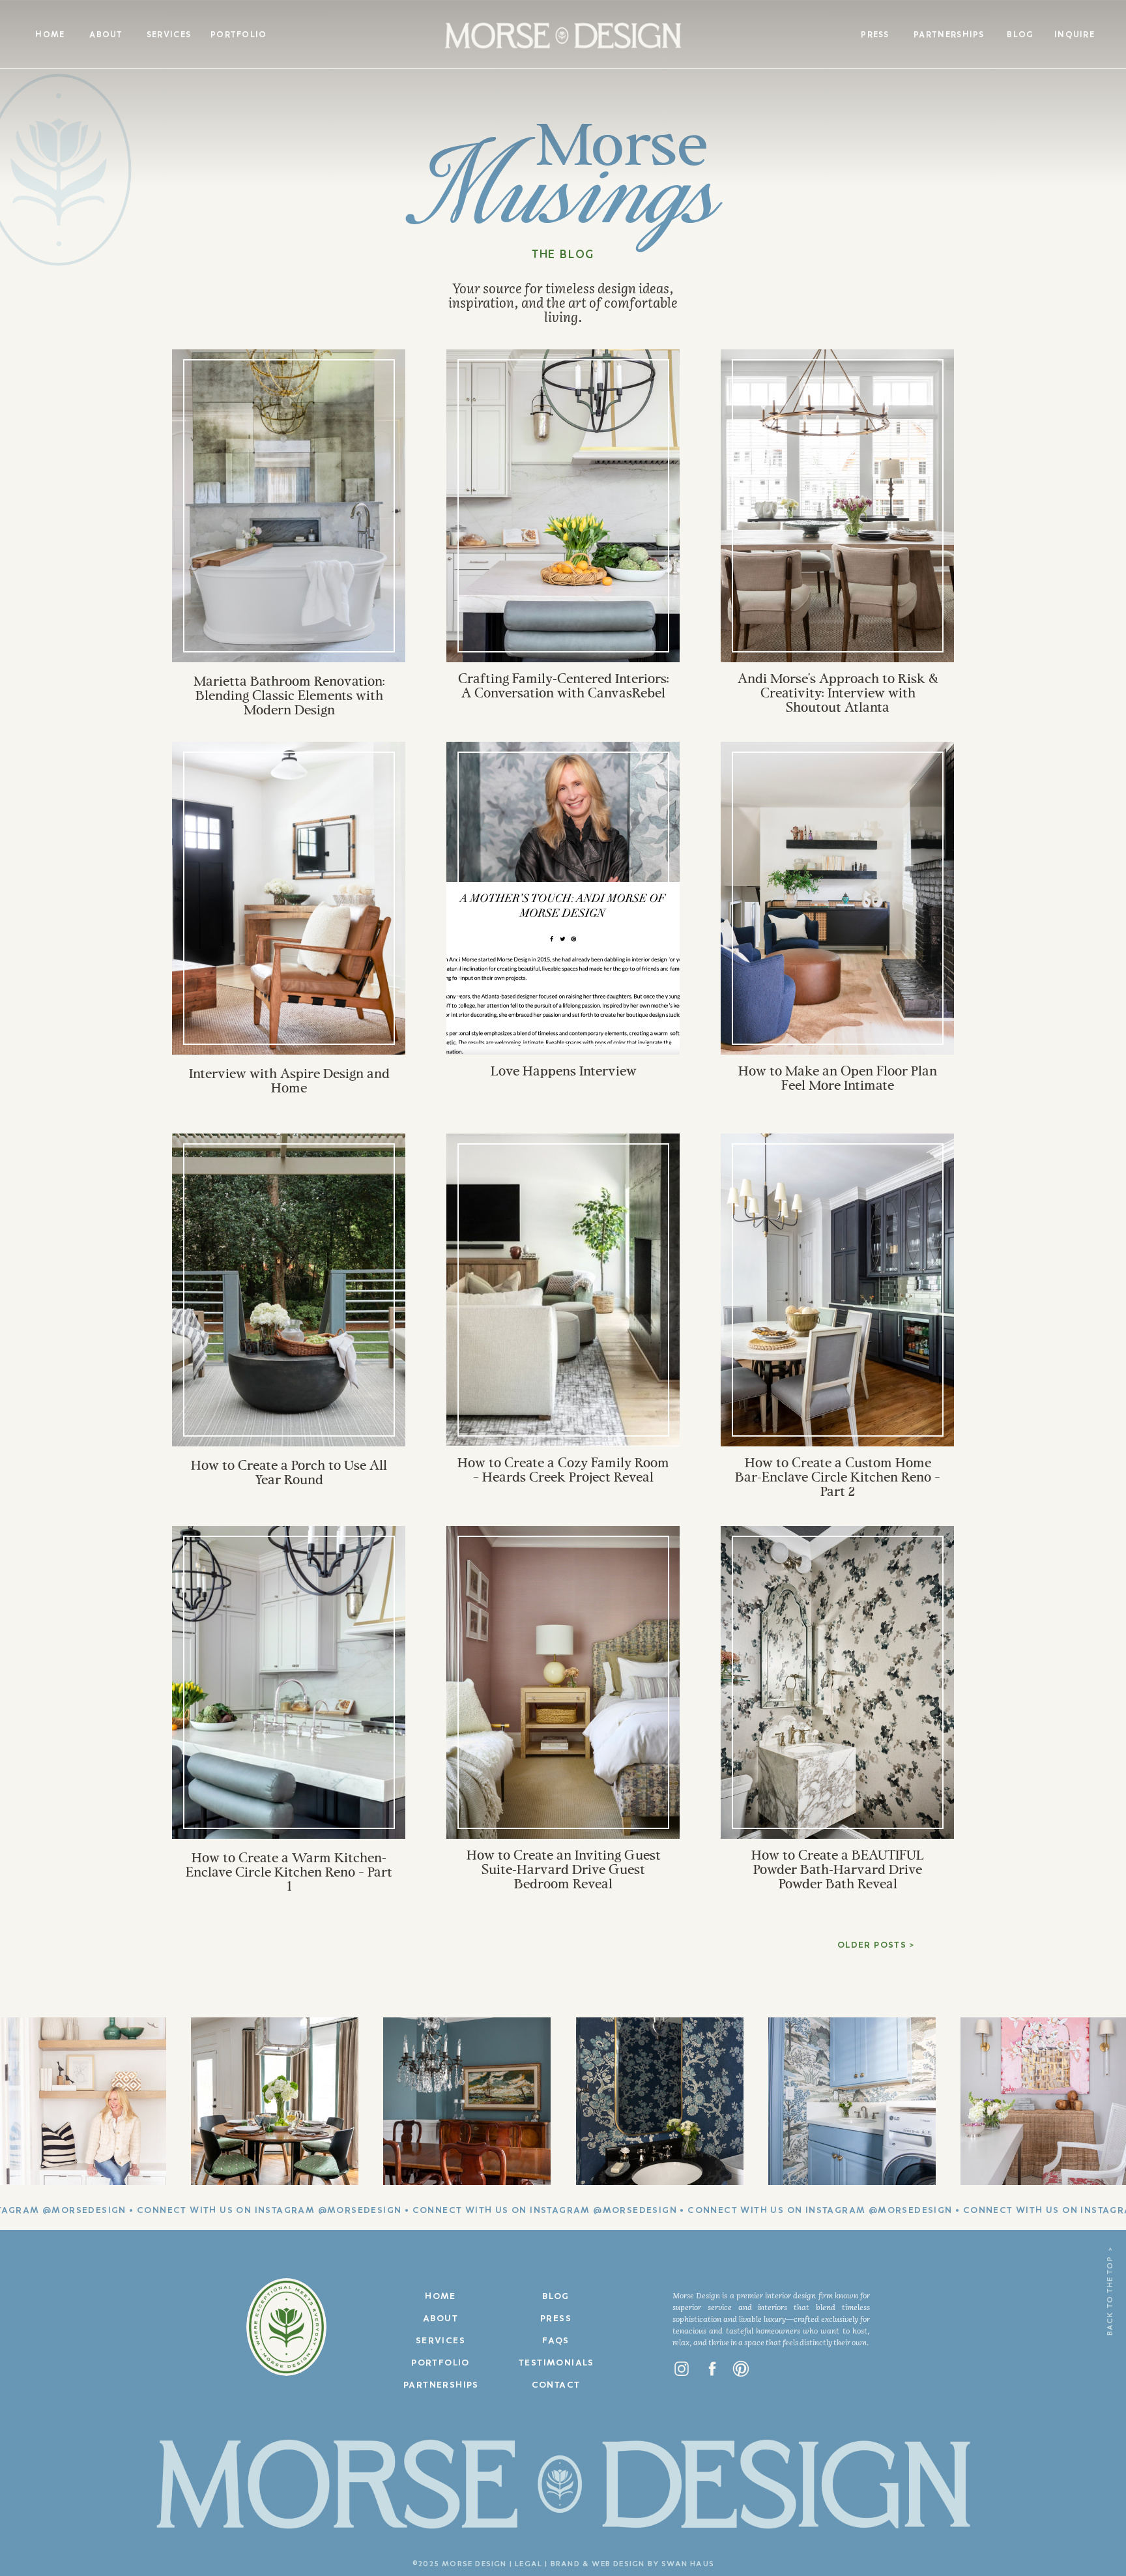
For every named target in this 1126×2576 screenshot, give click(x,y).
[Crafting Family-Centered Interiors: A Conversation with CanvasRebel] (563, 506)
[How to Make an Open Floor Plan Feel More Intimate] (838, 898)
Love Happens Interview (564, 1072)
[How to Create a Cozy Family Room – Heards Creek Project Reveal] (563, 1290)
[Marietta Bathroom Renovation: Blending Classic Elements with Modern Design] (289, 506)
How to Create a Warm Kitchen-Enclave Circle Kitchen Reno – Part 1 (289, 1873)
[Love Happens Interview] (563, 898)
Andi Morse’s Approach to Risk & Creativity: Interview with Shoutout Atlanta (838, 694)
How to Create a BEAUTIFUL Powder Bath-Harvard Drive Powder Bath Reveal (838, 1871)
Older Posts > (876, 1945)
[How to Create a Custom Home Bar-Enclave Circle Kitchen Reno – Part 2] (838, 1290)
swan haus (688, 2564)
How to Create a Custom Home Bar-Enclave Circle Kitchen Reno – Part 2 (838, 1478)
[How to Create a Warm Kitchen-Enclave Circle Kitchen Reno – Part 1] (289, 1682)
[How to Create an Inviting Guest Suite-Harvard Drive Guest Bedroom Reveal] (563, 1682)
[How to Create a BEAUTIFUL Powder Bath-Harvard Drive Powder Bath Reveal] (838, 1682)
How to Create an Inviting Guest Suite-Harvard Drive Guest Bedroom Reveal (564, 1871)
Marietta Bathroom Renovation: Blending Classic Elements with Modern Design (289, 697)
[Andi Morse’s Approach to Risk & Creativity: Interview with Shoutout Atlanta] (838, 506)
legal (528, 2564)
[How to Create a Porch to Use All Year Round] (289, 1290)
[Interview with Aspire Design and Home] (289, 898)
